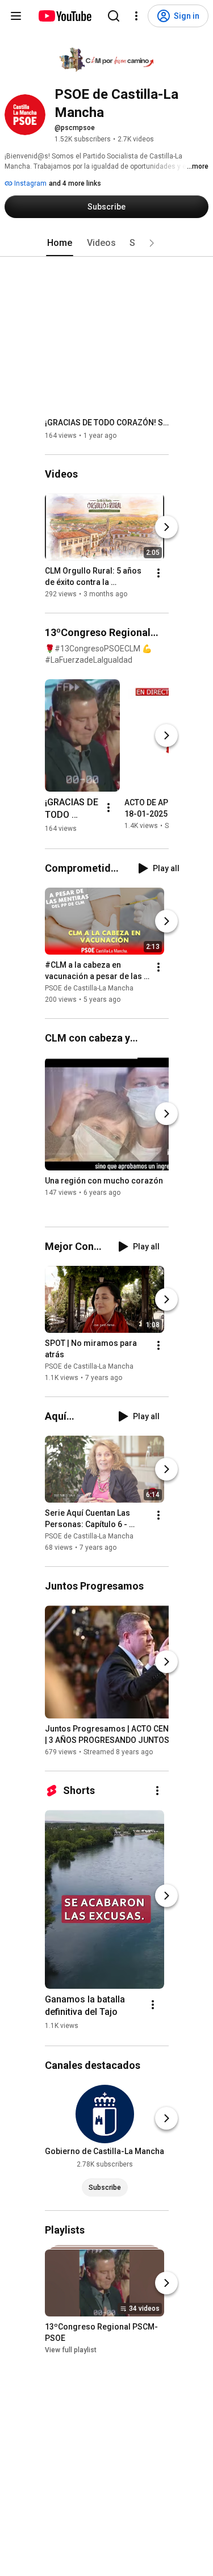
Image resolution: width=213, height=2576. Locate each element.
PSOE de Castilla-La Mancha (89, 988)
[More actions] (158, 573)
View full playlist (71, 2351)
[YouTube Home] (64, 16)
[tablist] (107, 243)
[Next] (166, 527)
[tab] (60, 243)
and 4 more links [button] (75, 183)
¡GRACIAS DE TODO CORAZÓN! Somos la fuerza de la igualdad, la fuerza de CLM (107, 423)
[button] (152, 243)
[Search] (114, 16)
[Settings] (136, 16)
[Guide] (16, 16)
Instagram (30, 183)
